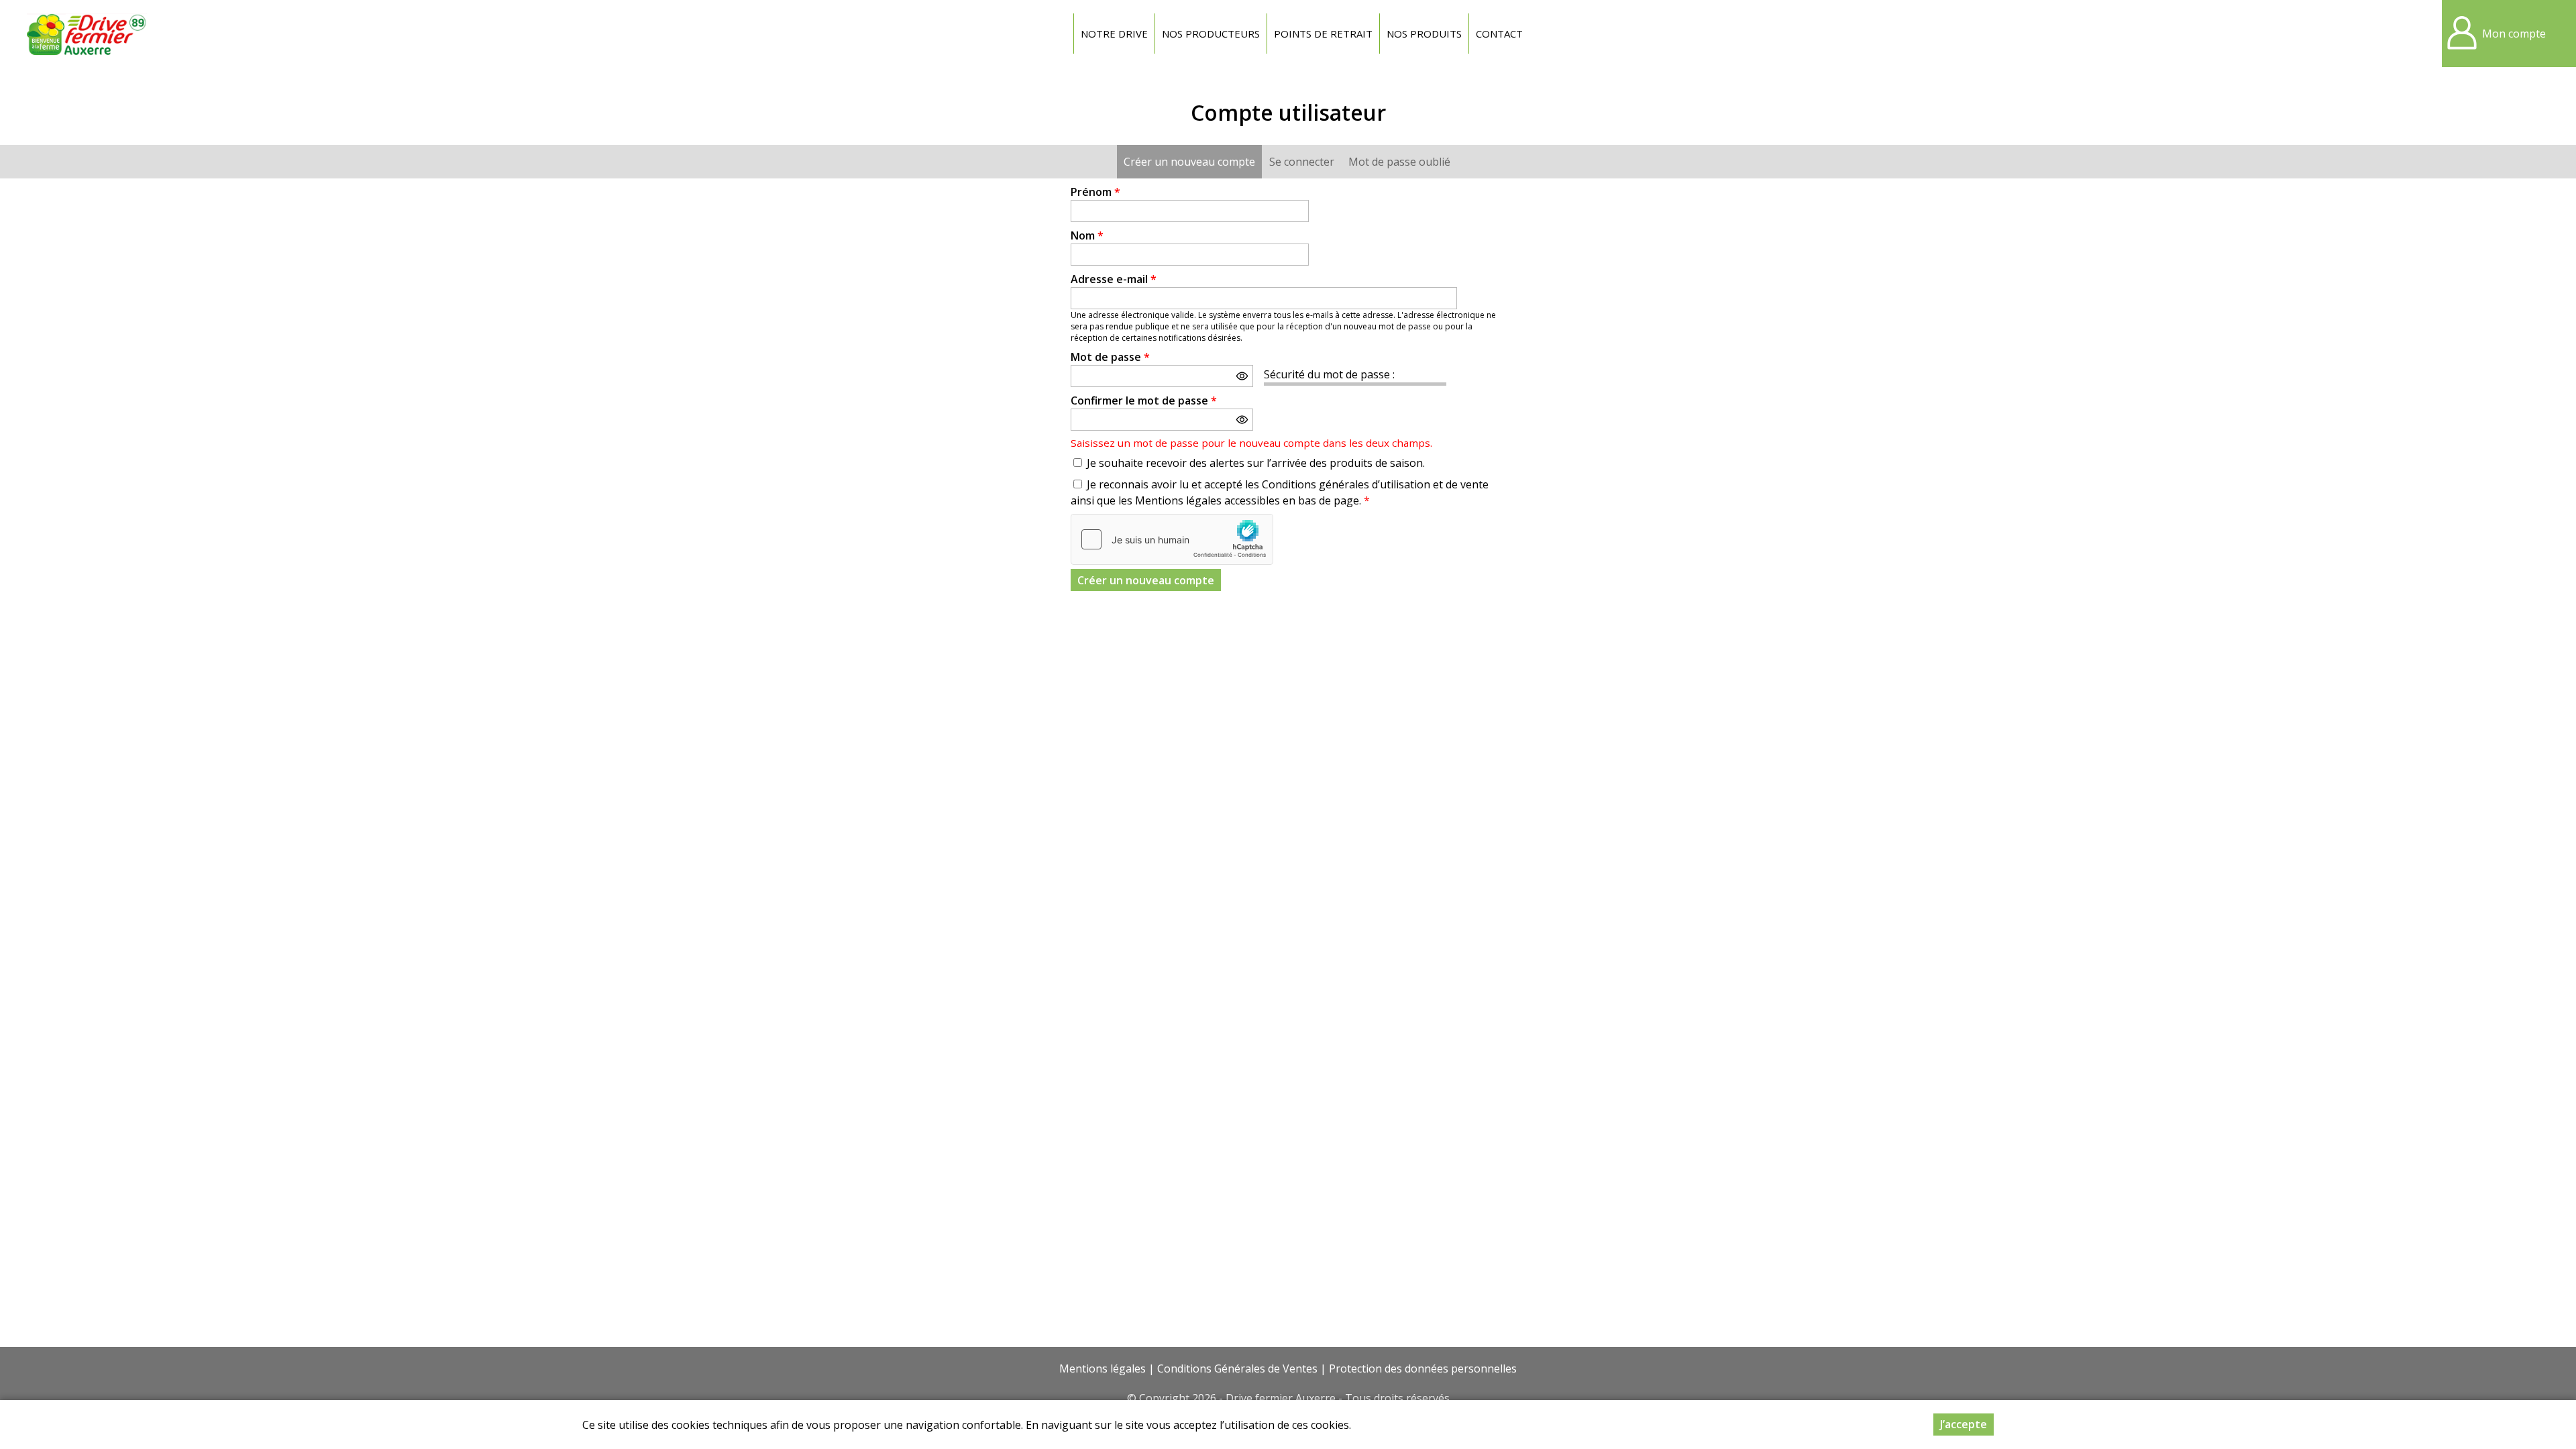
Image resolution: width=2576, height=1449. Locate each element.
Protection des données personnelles (1423, 1368)
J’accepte (1964, 1424)
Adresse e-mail (1114, 279)
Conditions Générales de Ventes (1237, 1368)
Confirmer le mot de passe (1144, 400)
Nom (1087, 235)
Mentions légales (1103, 1368)
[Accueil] (87, 34)
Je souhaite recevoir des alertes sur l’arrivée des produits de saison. (1256, 463)
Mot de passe (1110, 357)
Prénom (1095, 192)
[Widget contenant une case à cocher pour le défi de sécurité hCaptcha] (1172, 539)
